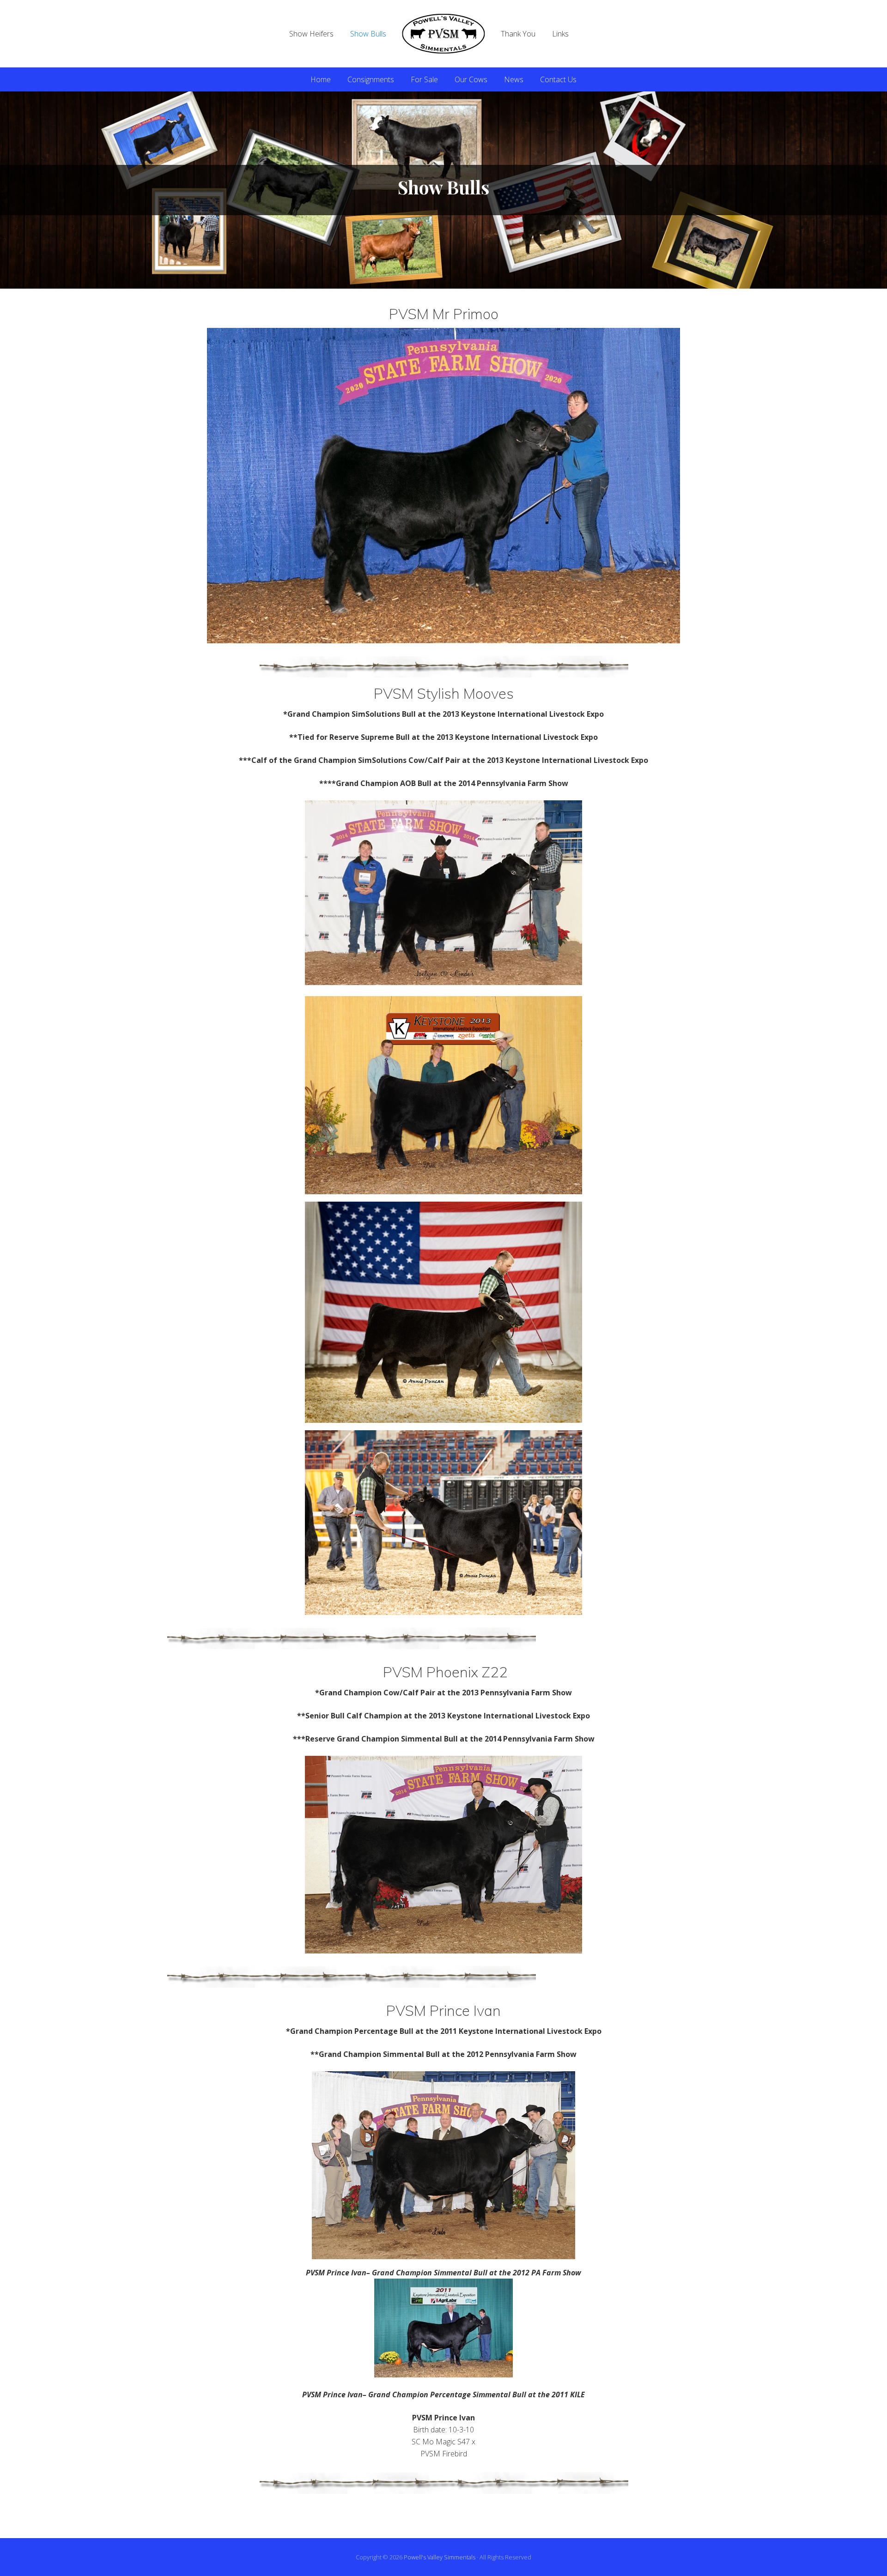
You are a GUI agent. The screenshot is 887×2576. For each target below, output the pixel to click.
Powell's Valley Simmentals (440, 2557)
